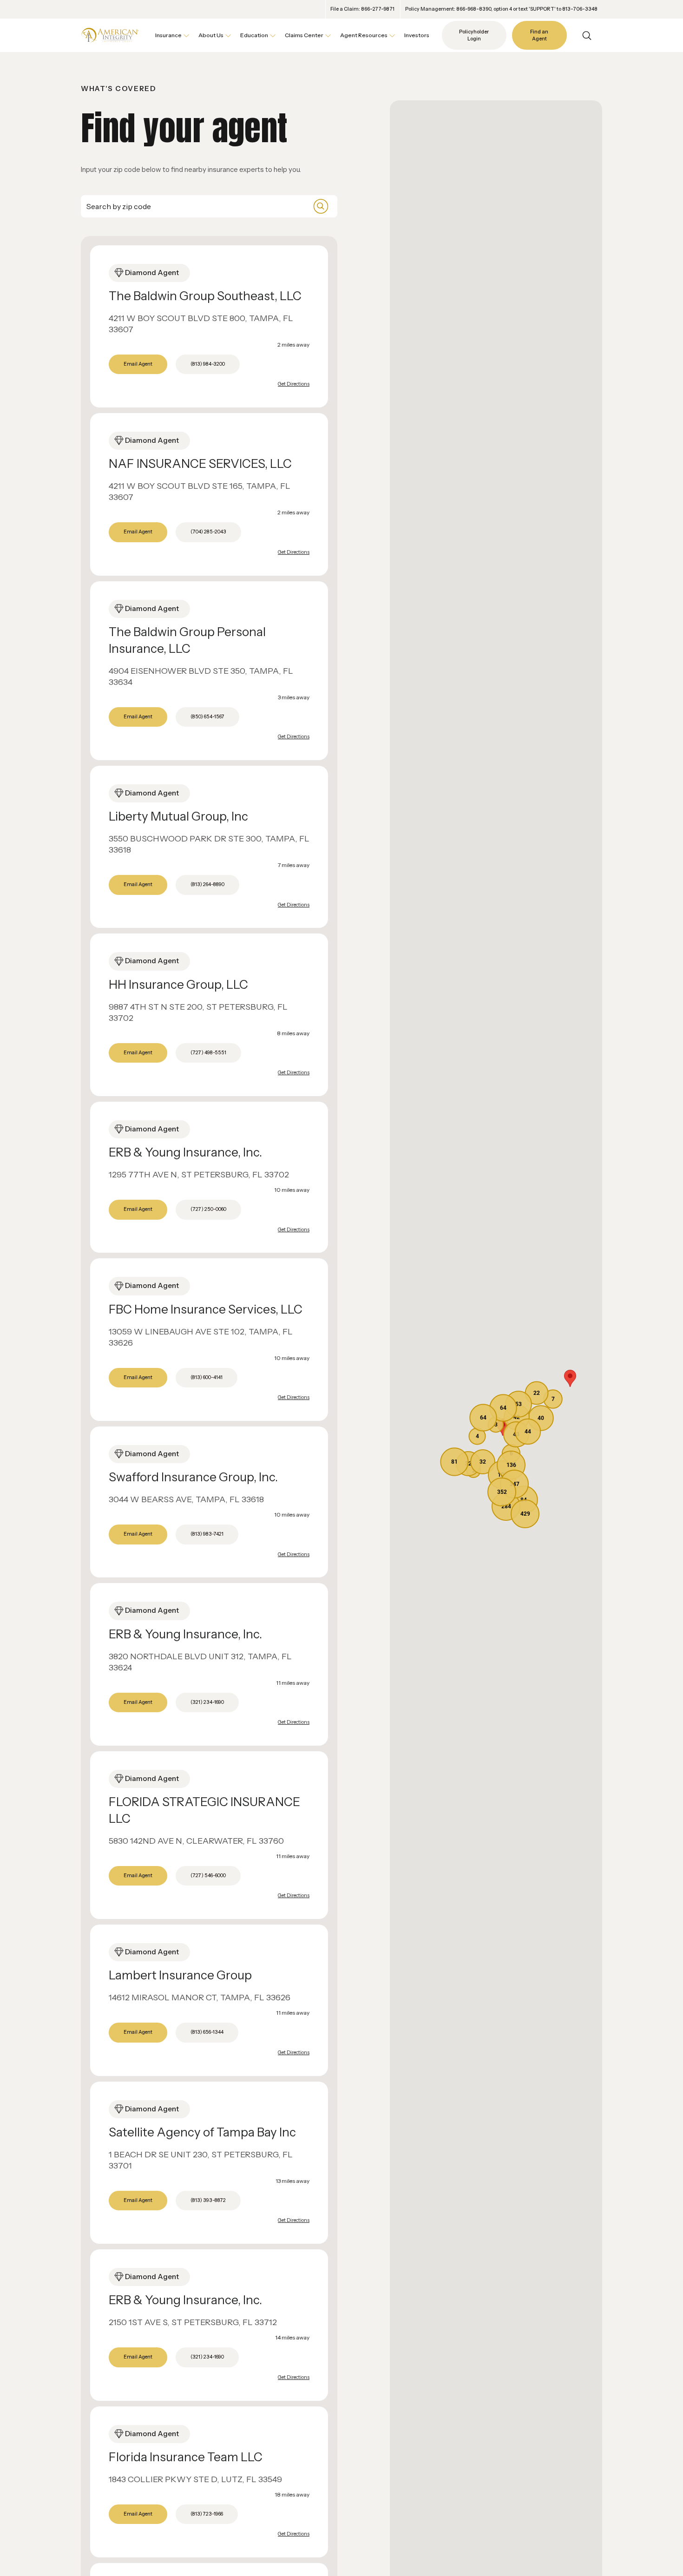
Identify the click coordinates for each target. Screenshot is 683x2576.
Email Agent (138, 364)
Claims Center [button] (304, 35)
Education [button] (254, 35)
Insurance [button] (168, 35)
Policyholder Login (474, 36)
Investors (417, 35)
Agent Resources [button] (364, 35)
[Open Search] (587, 36)
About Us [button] (211, 35)
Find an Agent (539, 36)
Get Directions (294, 384)
